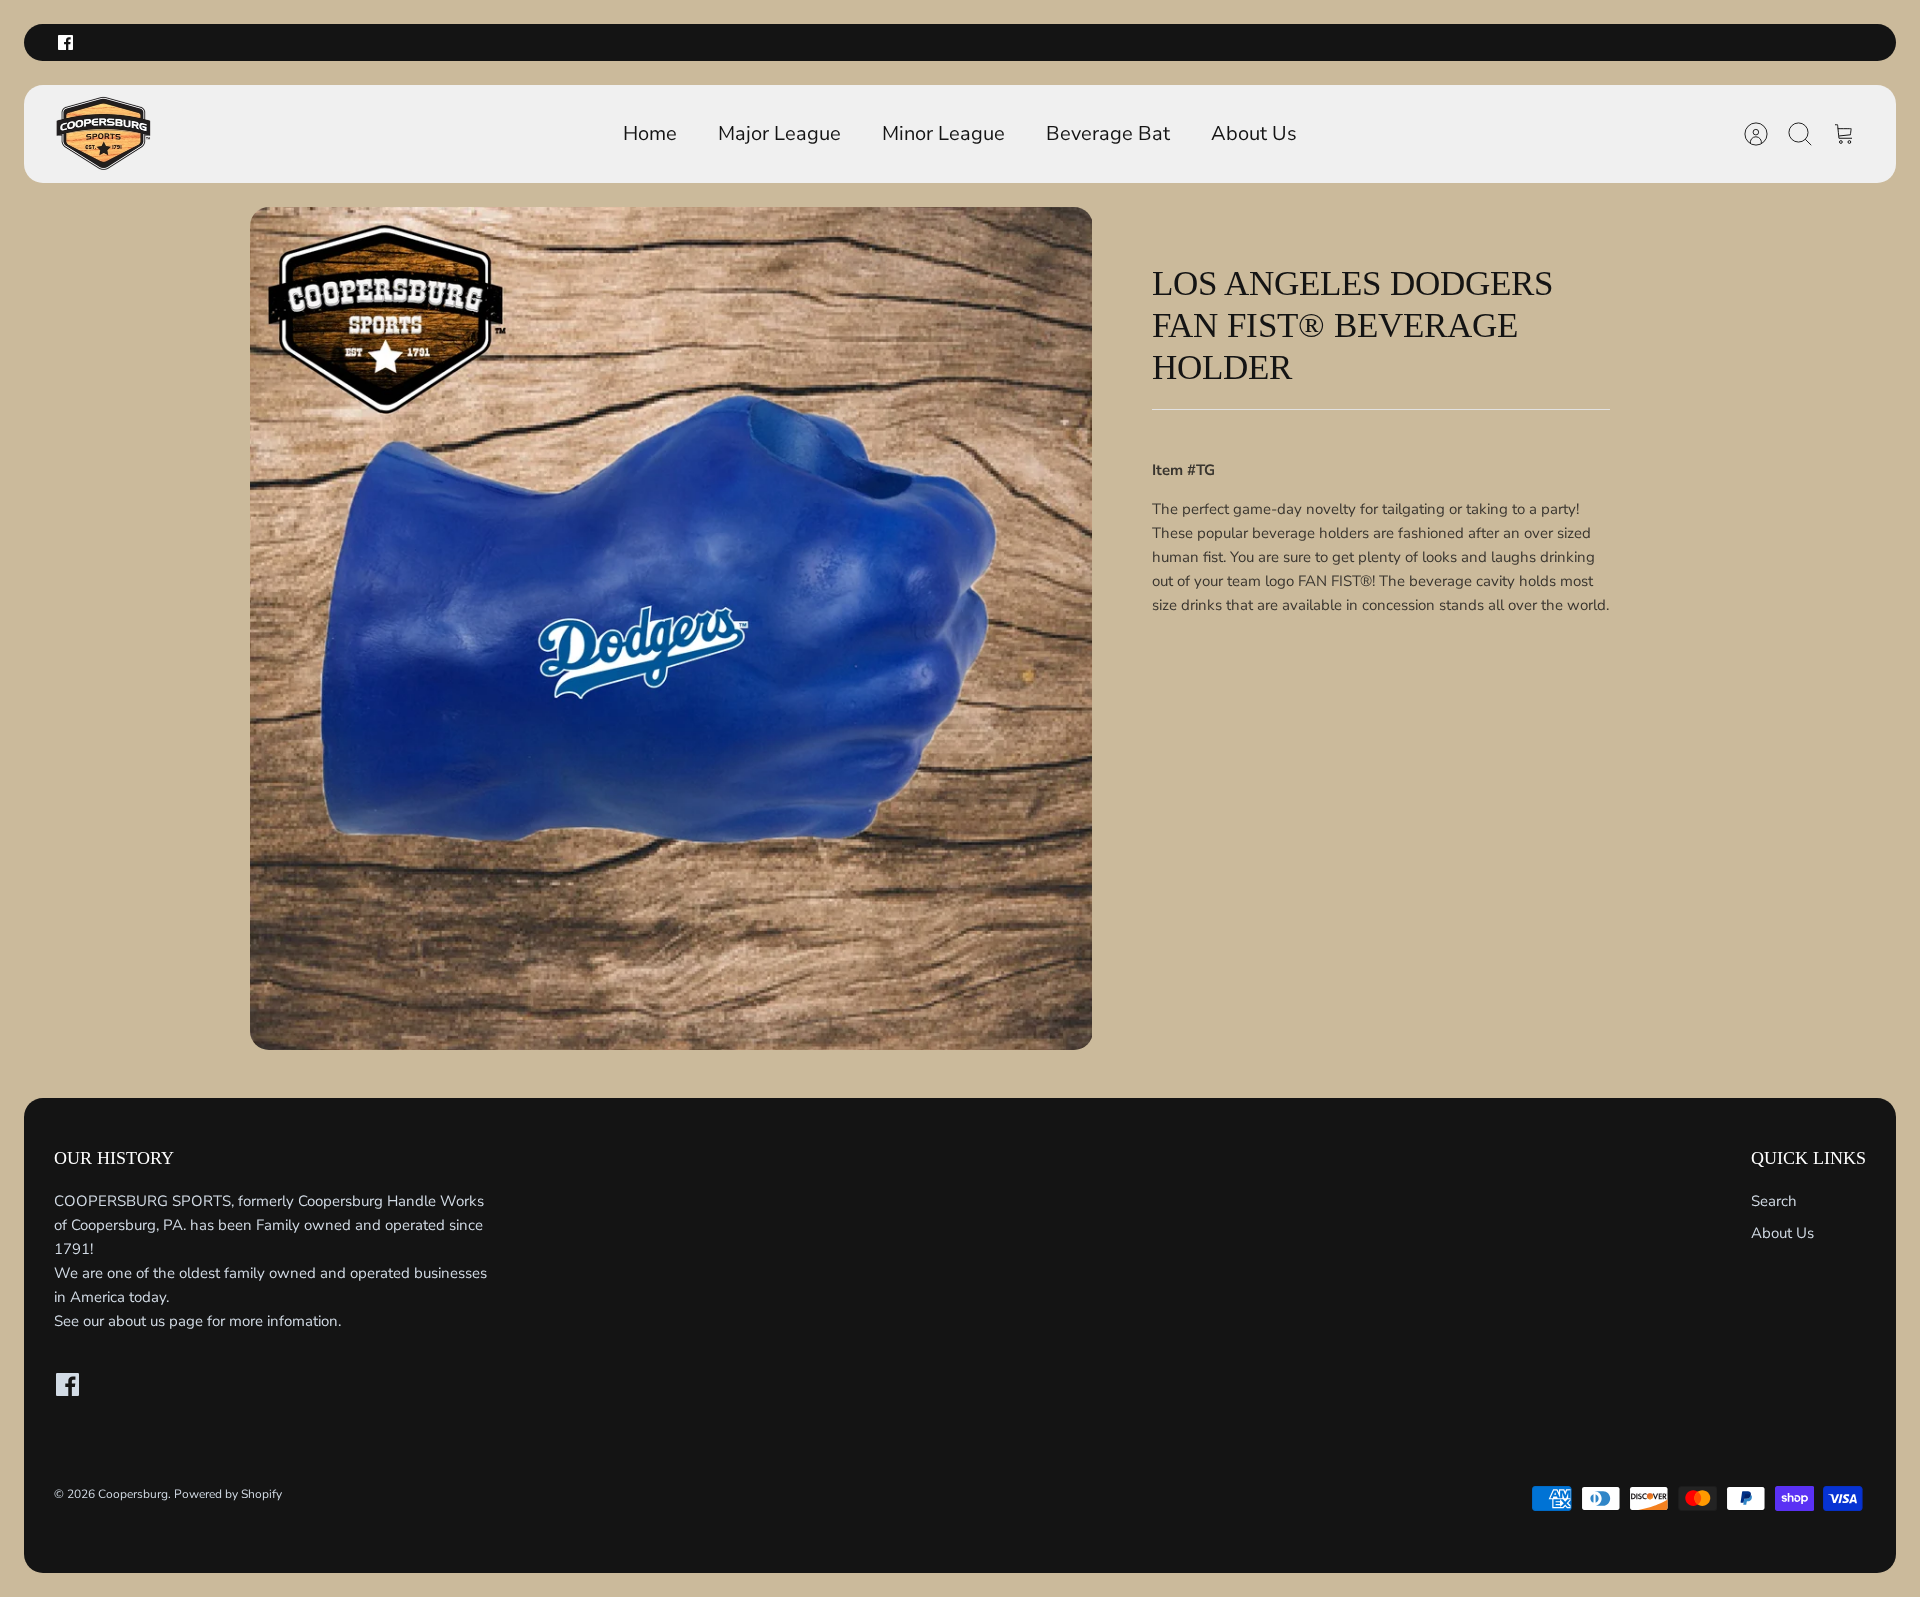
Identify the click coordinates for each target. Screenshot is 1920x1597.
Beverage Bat (1108, 133)
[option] (671, 628)
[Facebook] (65, 42)
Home (650, 133)
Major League (779, 133)
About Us (1254, 133)
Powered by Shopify (228, 1494)
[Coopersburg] (104, 134)
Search (1774, 1201)
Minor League (943, 133)
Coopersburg (133, 1494)
